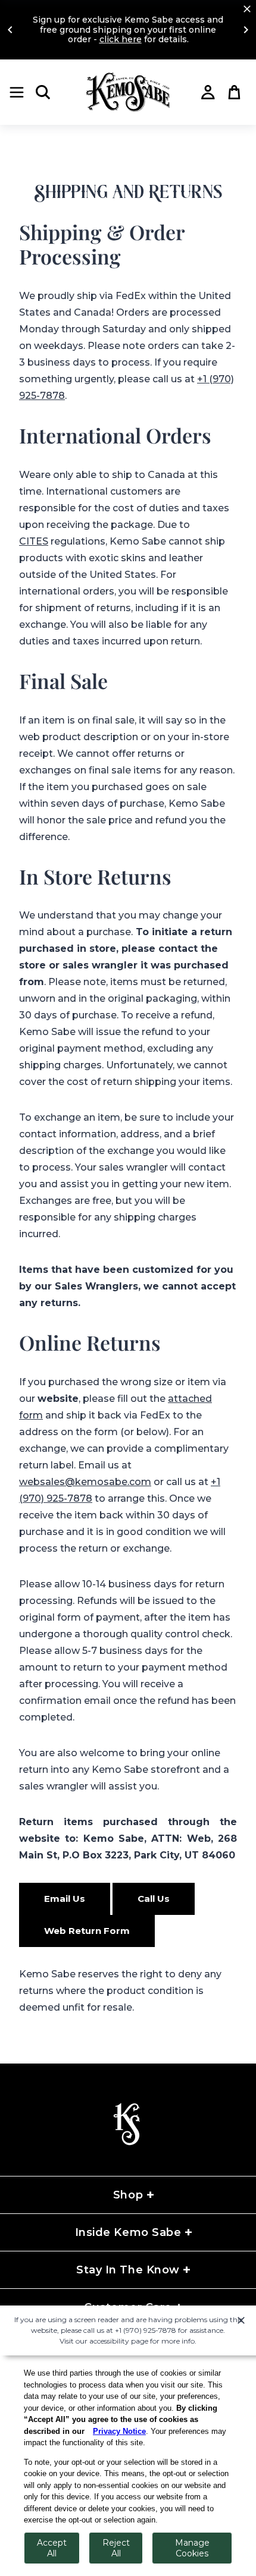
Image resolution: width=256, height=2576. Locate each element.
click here (121, 39)
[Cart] (235, 92)
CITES (34, 541)
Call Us (154, 1899)
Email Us (65, 1899)
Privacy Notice (119, 2431)
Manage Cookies (192, 2548)
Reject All (116, 2548)
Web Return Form (87, 1931)
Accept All (52, 2548)
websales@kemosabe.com (85, 1482)
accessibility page (119, 2341)
